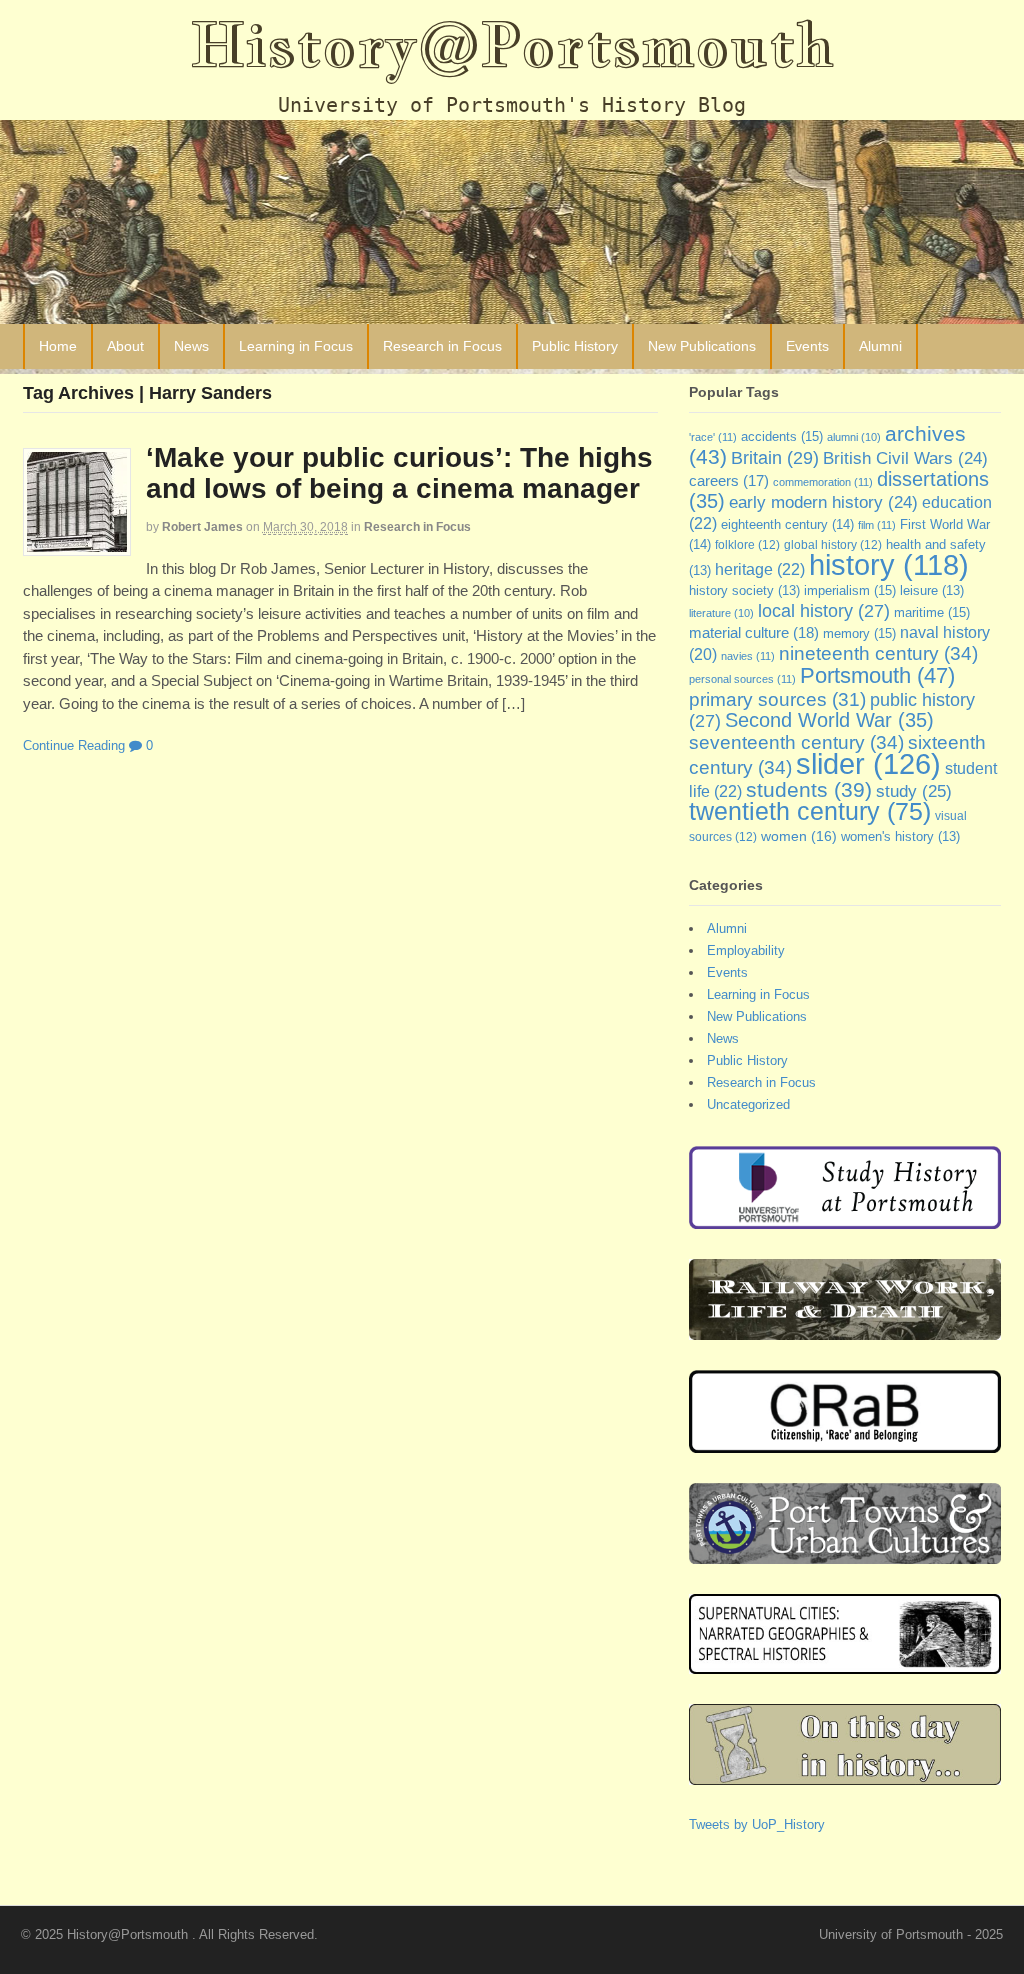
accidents (782, 436)
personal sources (742, 679)
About (125, 346)
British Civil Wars (905, 458)
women (799, 836)
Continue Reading (74, 745)
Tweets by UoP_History (757, 1824)
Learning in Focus (296, 346)
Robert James (202, 527)
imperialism (850, 590)
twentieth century (810, 811)
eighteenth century (787, 524)
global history (833, 545)
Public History (575, 346)
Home (58, 346)
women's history (900, 837)
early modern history (823, 502)
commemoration (823, 482)
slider (868, 763)
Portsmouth (877, 675)
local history (824, 611)
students (809, 789)
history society (744, 591)
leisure (932, 591)
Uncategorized (748, 1104)
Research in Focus (442, 346)
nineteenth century (878, 653)
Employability (746, 950)
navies (748, 656)
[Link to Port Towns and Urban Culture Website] (845, 1553)
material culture (754, 633)
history (889, 565)
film (877, 525)
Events (807, 346)
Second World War (829, 720)
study (914, 791)
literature (721, 613)
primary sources (777, 699)
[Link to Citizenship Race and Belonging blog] (845, 1442)
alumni (854, 437)
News (191, 346)
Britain (775, 457)
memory (859, 633)
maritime (932, 612)
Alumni (880, 346)
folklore (747, 545)
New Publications (702, 346)
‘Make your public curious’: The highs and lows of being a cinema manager (399, 473)
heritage (760, 569)
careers (729, 481)
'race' (713, 437)
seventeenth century (796, 742)
